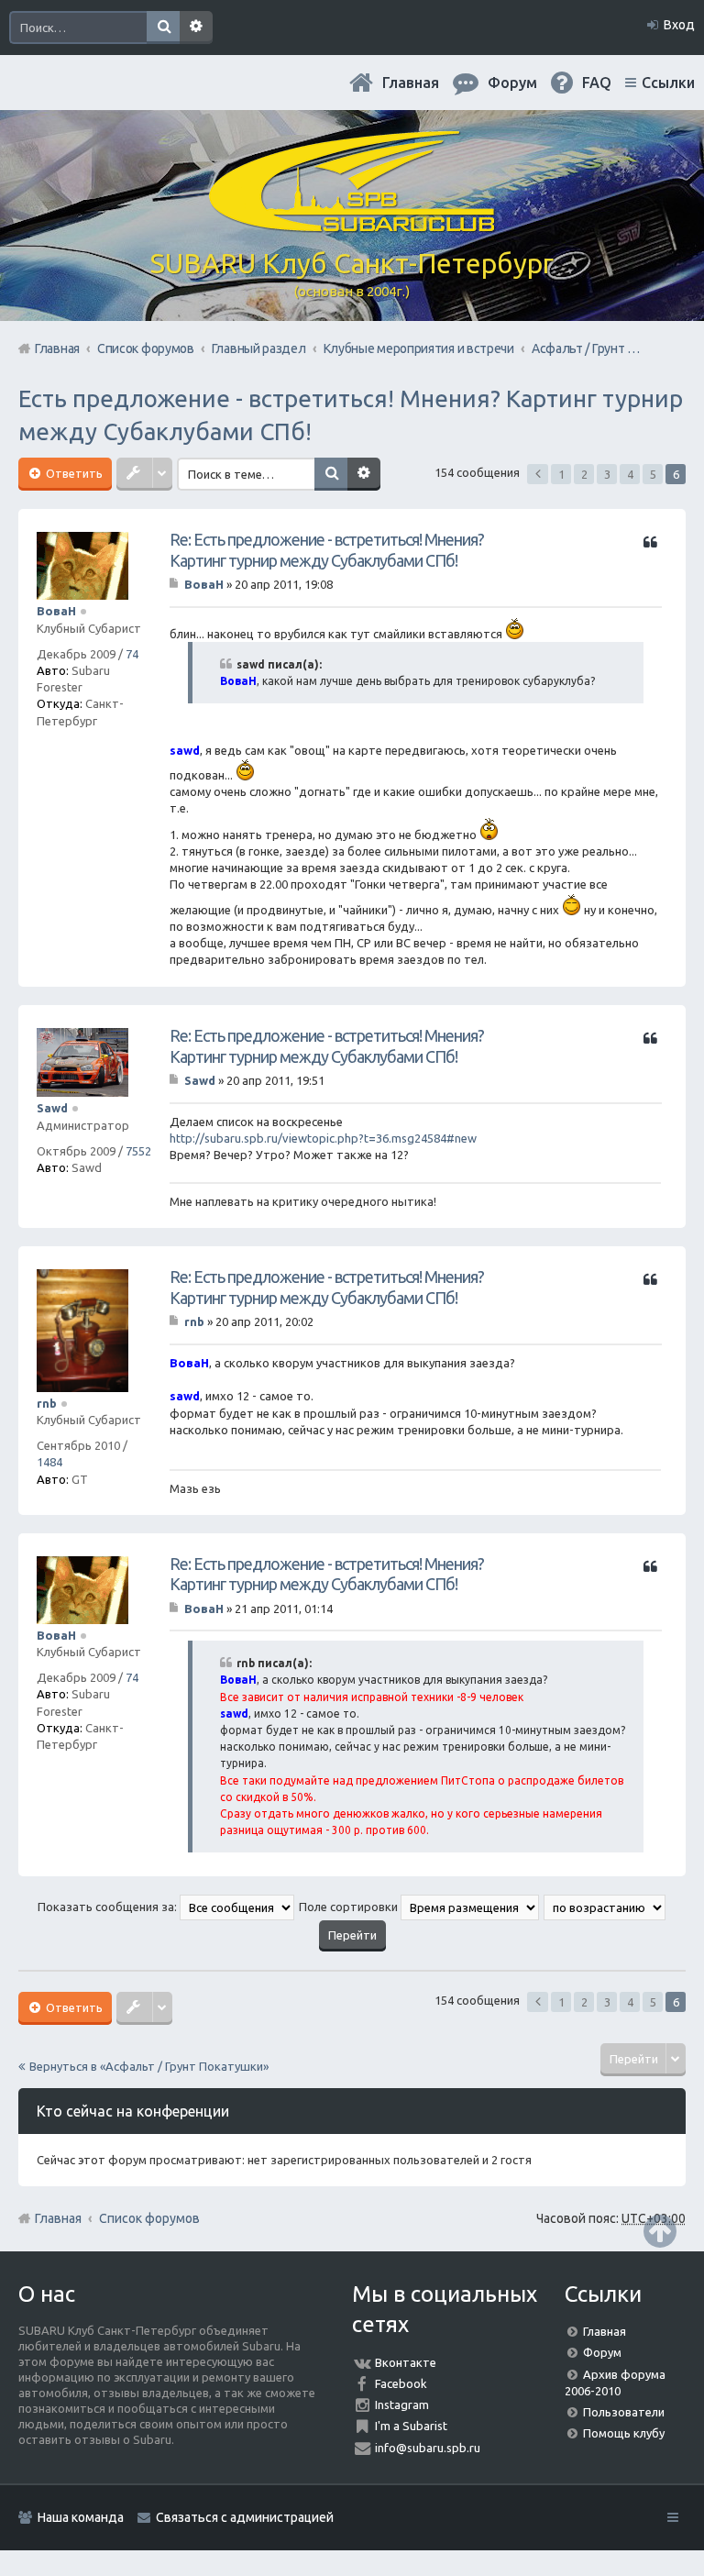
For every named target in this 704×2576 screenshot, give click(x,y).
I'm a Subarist (411, 2426)
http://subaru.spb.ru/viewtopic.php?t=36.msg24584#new (323, 1138)
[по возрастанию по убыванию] (605, 1907)
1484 (49, 1462)
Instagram (402, 2405)
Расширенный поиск (196, 28)
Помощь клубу (624, 2433)
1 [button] (561, 474)
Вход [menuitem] (679, 25)
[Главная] (352, 225)
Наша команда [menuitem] (81, 2517)
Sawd (52, 1108)
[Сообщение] (176, 584)
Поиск (163, 28)
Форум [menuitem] (512, 83)
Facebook (401, 2383)
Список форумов (149, 2218)
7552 (138, 1151)
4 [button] (630, 474)
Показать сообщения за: (109, 1907)
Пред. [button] (538, 474)
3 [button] (607, 474)
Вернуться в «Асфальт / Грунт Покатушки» (149, 2066)
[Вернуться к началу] (660, 2231)
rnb (47, 1403)
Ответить (73, 473)
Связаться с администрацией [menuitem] (245, 2517)
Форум (602, 2352)
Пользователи (624, 2412)
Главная (411, 83)
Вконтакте (406, 2362)
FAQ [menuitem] (597, 83)
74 (132, 654)
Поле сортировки (350, 1907)
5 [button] (653, 474)
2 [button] (584, 474)
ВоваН (56, 611)
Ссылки (668, 83)
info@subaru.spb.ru (428, 2448)
